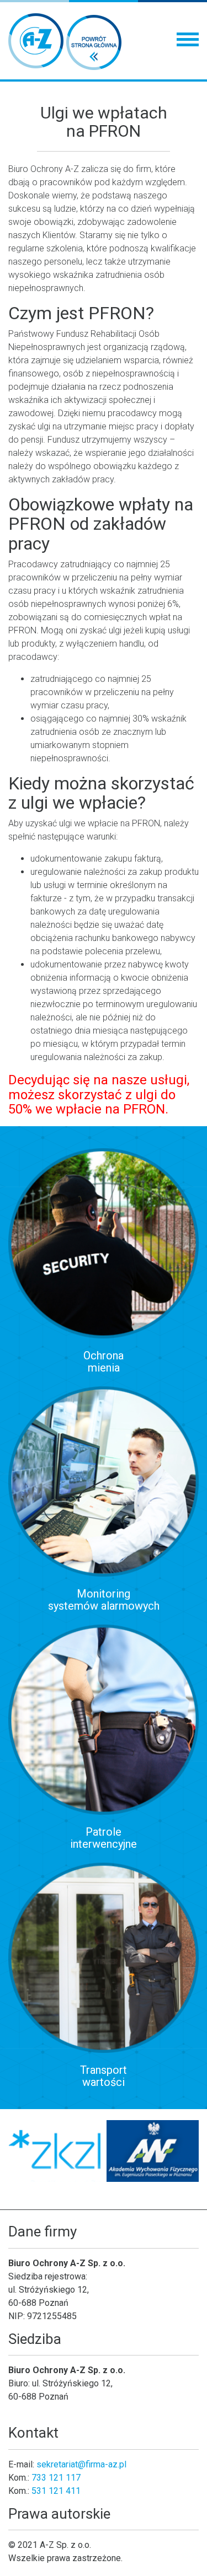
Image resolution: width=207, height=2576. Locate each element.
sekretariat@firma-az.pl (81, 2464)
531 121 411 (56, 2491)
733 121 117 (56, 2478)
